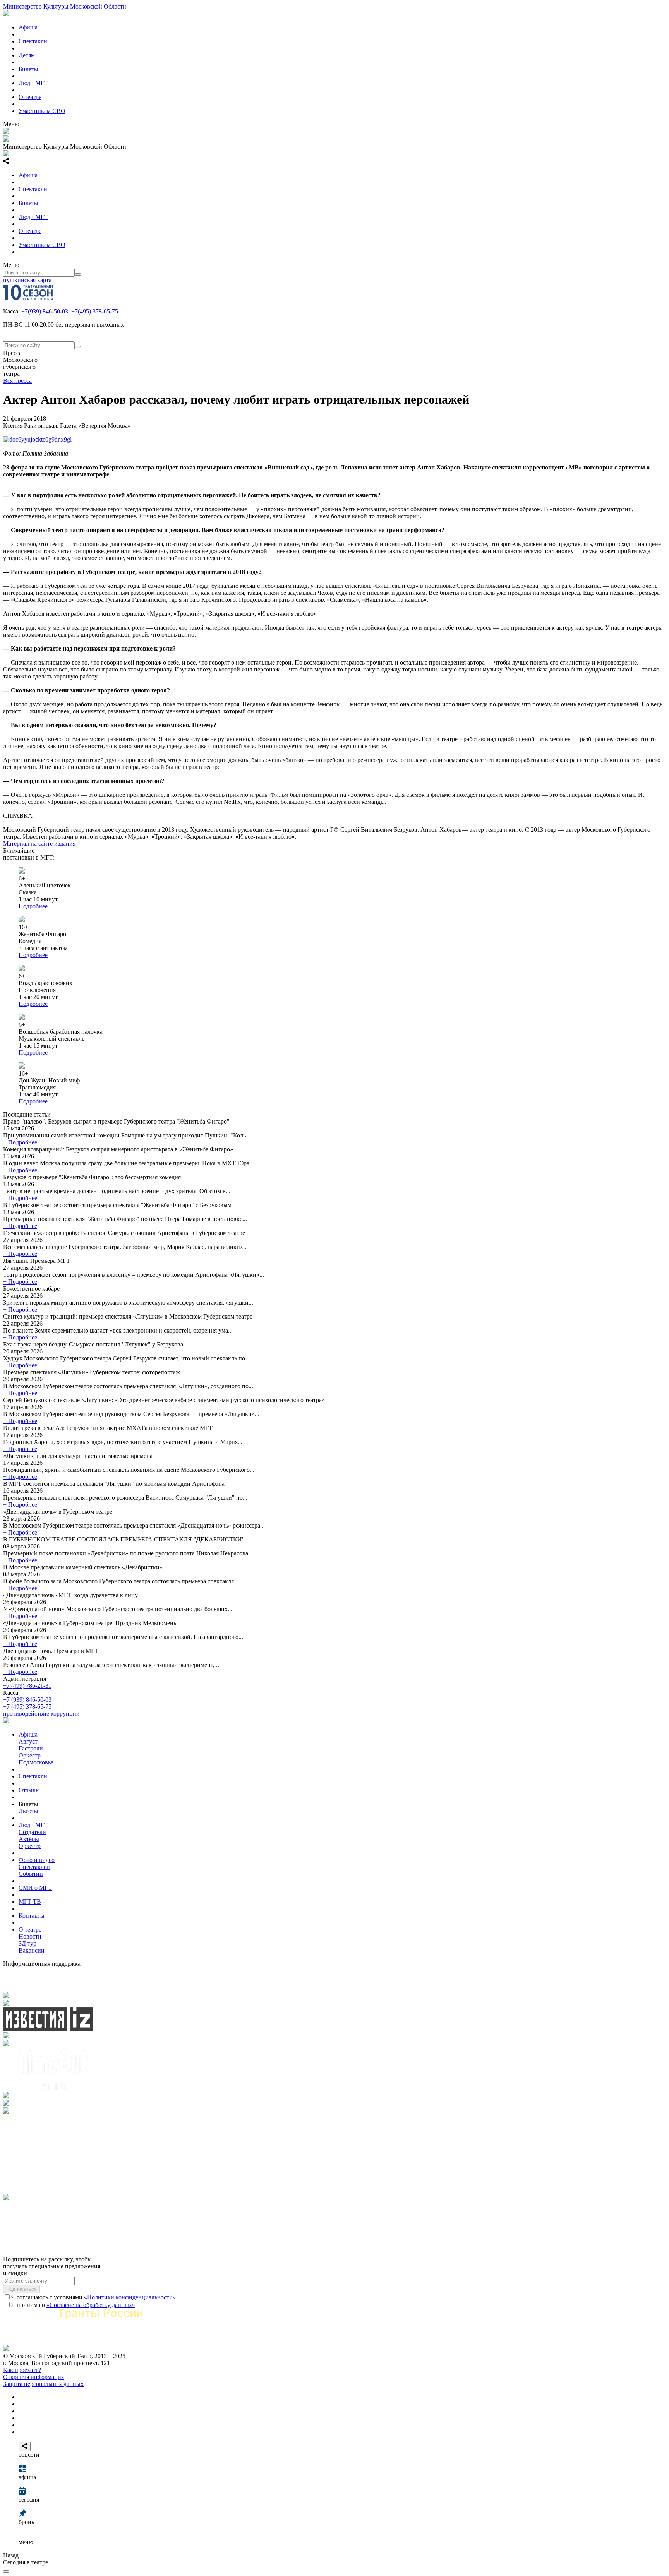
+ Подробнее (20, 1142)
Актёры (29, 1839)
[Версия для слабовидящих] (6, 2571)
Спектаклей (34, 1867)
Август (28, 1741)
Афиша (28, 27)
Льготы (28, 1811)
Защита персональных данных (43, 2384)
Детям (27, 55)
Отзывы (29, 1790)
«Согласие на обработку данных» (91, 2305)
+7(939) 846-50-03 (45, 311)
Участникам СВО (42, 111)
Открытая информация (33, 2377)
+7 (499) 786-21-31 (27, 1686)
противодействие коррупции (41, 1714)
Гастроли (31, 1748)
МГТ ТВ (30, 1902)
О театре (30, 97)
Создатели (32, 1832)
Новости (30, 1936)
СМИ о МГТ (35, 1888)
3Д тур (27, 1943)
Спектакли (33, 41)
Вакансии (32, 1950)
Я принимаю (73, 2305)
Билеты (28, 69)
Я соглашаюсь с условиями (93, 2297)
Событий (31, 1874)
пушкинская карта (27, 280)
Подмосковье (36, 1762)
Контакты (32, 1916)
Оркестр (30, 1755)
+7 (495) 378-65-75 (27, 1707)
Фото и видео (37, 1860)
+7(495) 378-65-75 (95, 311)
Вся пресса (17, 381)
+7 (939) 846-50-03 (27, 1700)
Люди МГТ (33, 83)
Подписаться (21, 2289)
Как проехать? (22, 2370)
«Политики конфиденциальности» (130, 2297)
